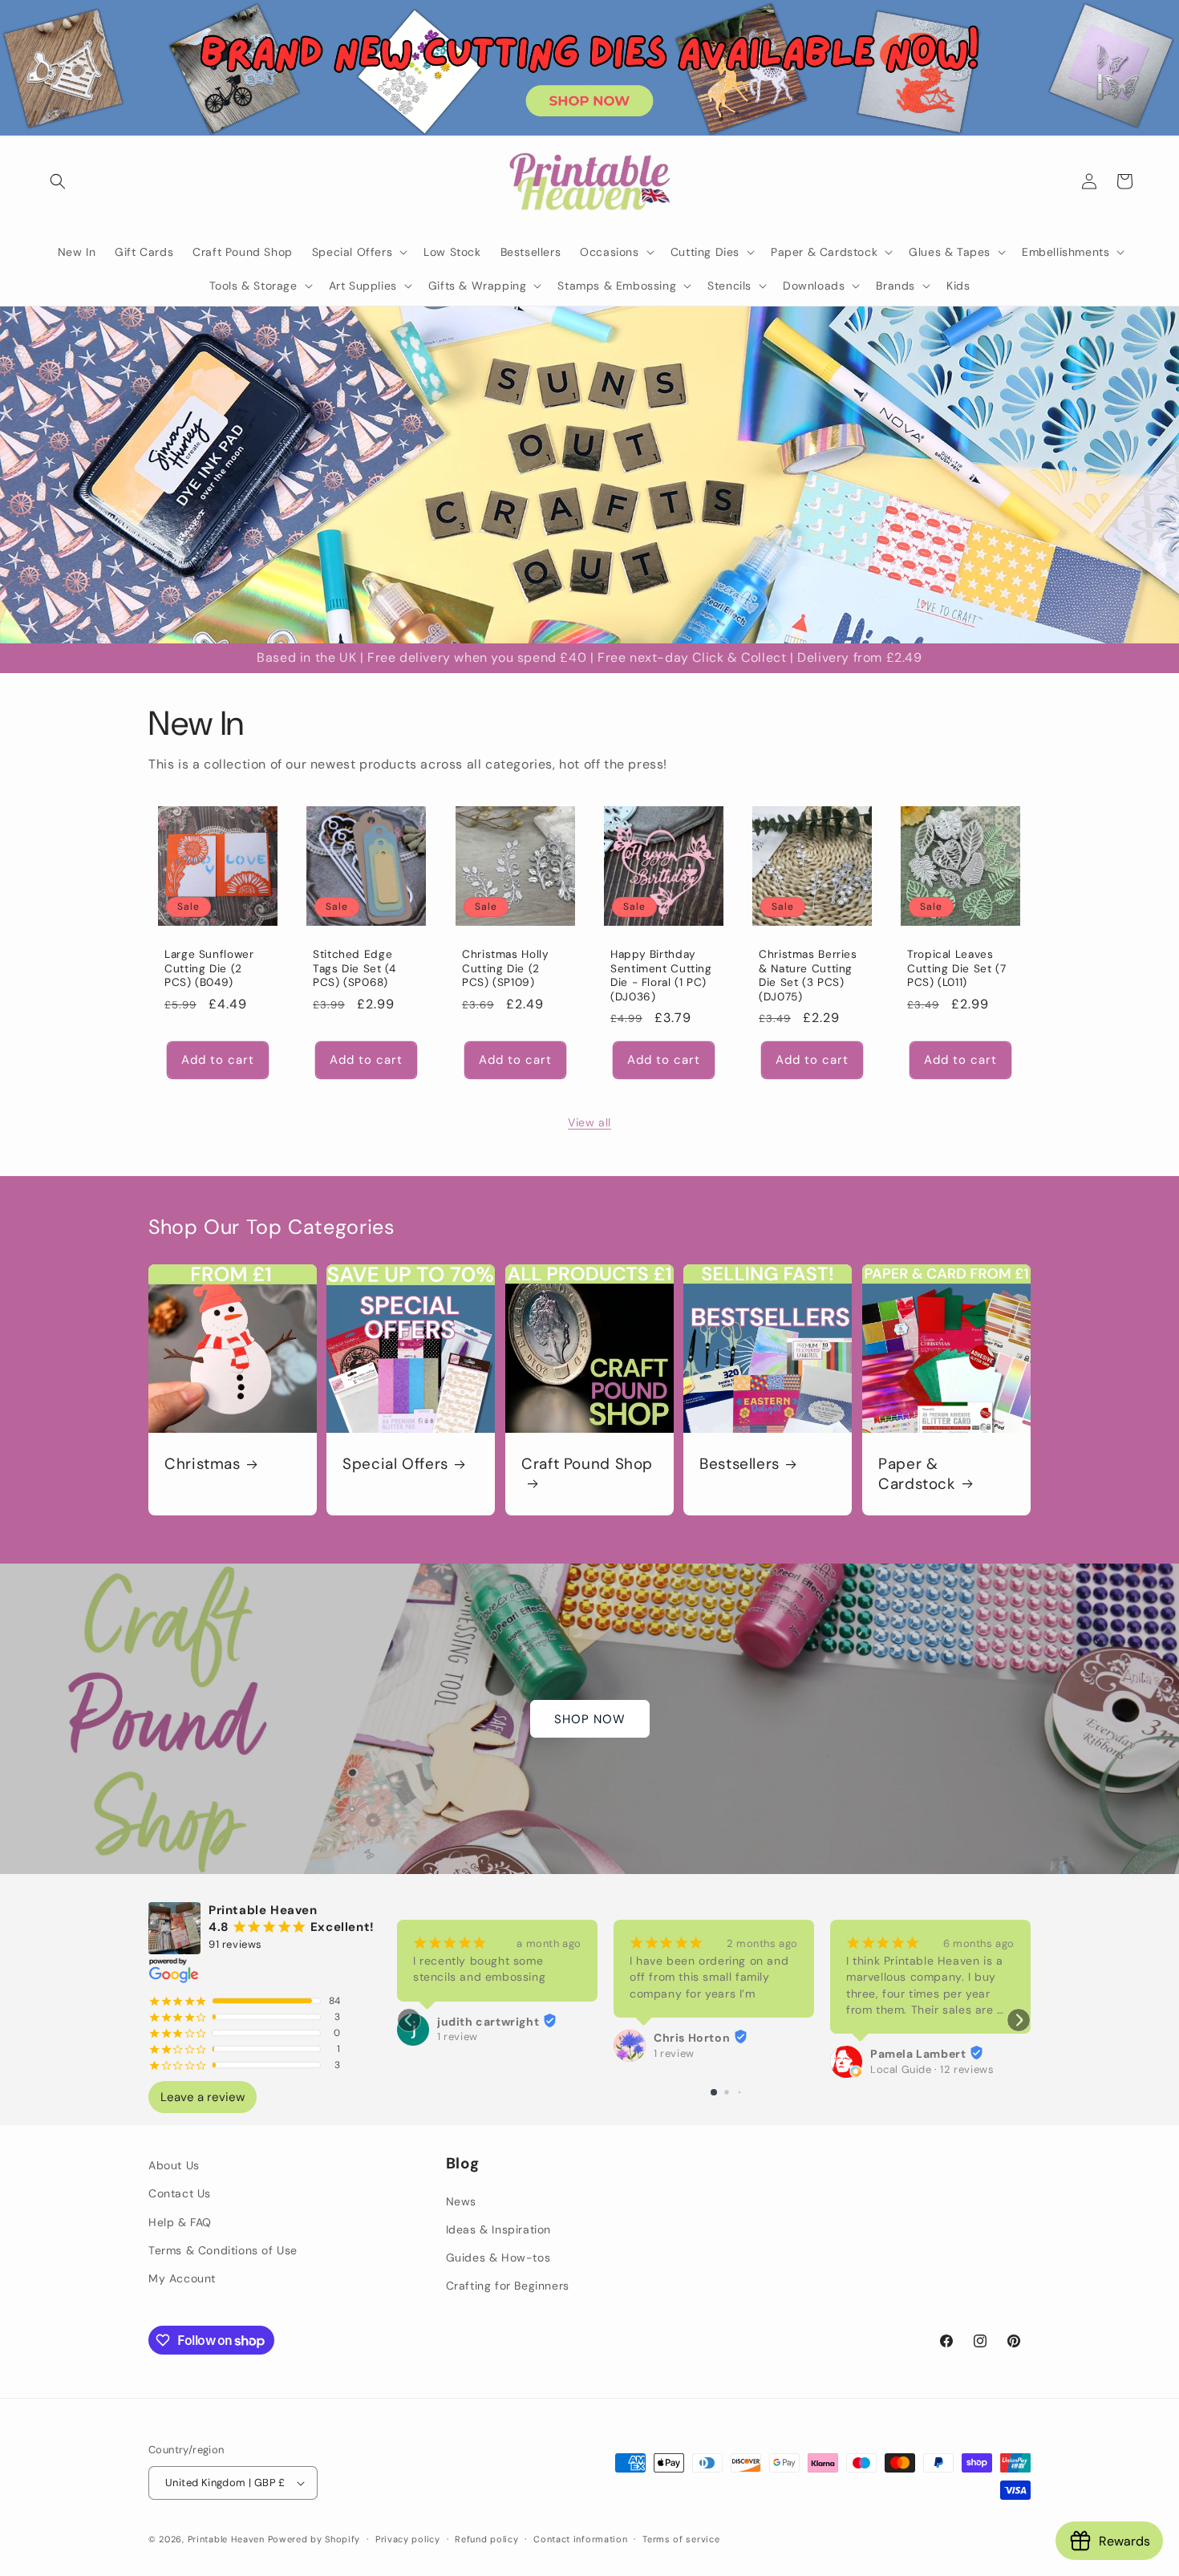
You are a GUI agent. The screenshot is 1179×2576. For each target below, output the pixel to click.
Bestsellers (739, 1464)
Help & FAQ (180, 2221)
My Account (182, 2278)
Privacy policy (408, 2538)
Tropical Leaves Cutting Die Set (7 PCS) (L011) (956, 968)
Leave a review (203, 2097)
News (461, 2201)
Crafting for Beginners (508, 2286)
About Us (174, 2165)
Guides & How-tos (498, 2258)
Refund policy (486, 2538)
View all (589, 1122)
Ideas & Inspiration (498, 2229)
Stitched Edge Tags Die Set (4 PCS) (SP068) (354, 968)
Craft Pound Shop (587, 1464)
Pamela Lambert (918, 2054)
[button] (58, 181)
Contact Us (180, 2193)
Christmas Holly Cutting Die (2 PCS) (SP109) (505, 968)
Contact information (580, 2538)
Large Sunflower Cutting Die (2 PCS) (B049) (209, 968)
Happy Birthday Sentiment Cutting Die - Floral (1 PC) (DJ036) (661, 976)
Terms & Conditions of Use (223, 2250)
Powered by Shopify (314, 2539)
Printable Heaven (226, 2539)
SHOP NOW (590, 1718)
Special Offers (395, 1464)
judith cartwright (488, 2022)
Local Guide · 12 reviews (932, 2069)
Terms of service (681, 2538)
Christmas (203, 1464)
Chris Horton (692, 2038)
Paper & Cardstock (917, 1474)
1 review (458, 2037)
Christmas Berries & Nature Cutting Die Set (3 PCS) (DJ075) (808, 976)
